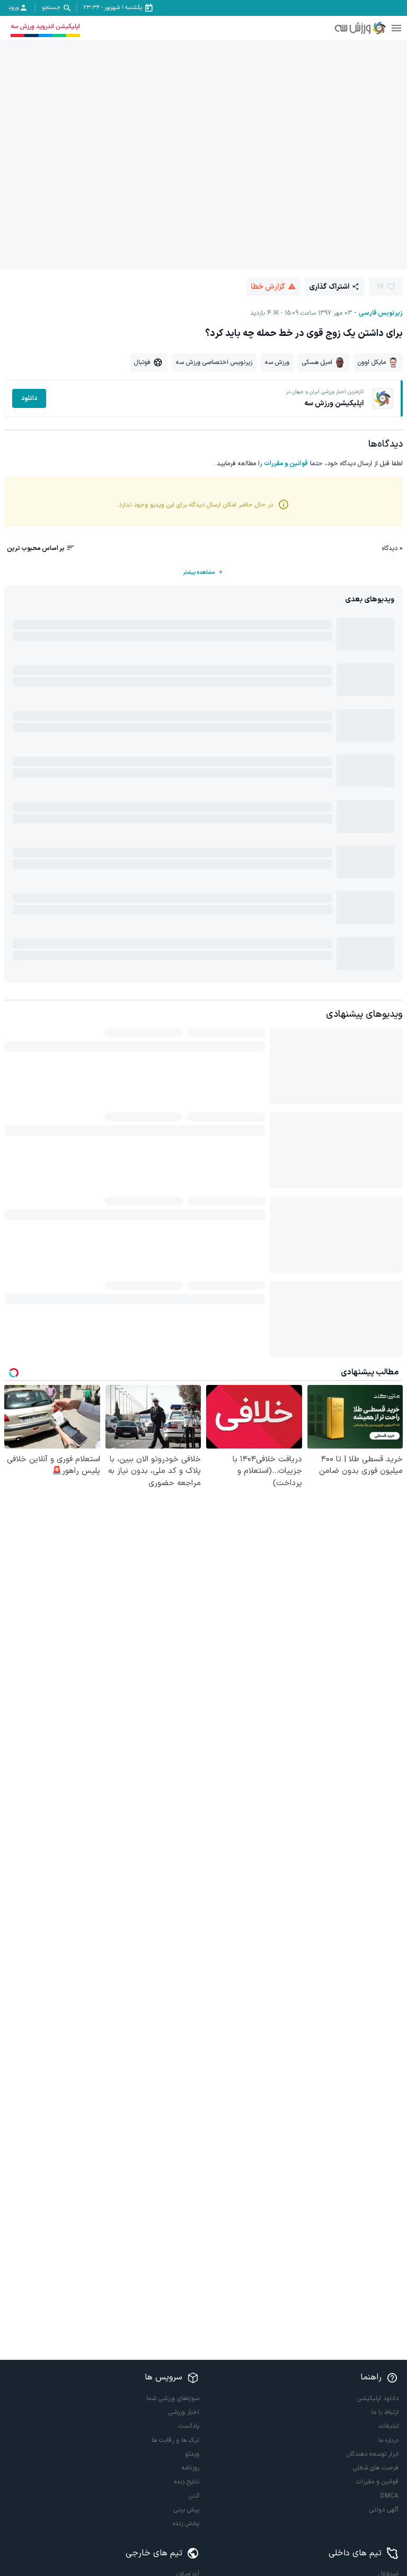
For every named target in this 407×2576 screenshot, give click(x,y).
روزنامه (191, 2468)
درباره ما (388, 2440)
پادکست (189, 2426)
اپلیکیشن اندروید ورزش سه (45, 26)
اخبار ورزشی (184, 2412)
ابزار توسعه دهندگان (373, 2454)
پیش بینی (187, 2510)
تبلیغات (389, 2426)
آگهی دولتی (384, 2510)
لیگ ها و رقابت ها (175, 2440)
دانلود (29, 398)
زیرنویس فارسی (381, 313)
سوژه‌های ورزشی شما (173, 2399)
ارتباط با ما (385, 2412)
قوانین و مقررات (286, 464)
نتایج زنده (187, 2482)
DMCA (390, 2496)
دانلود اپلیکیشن (378, 2399)
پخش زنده (186, 2524)
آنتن (194, 2496)
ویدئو (192, 2454)
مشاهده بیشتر (199, 572)
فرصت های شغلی (376, 2468)
